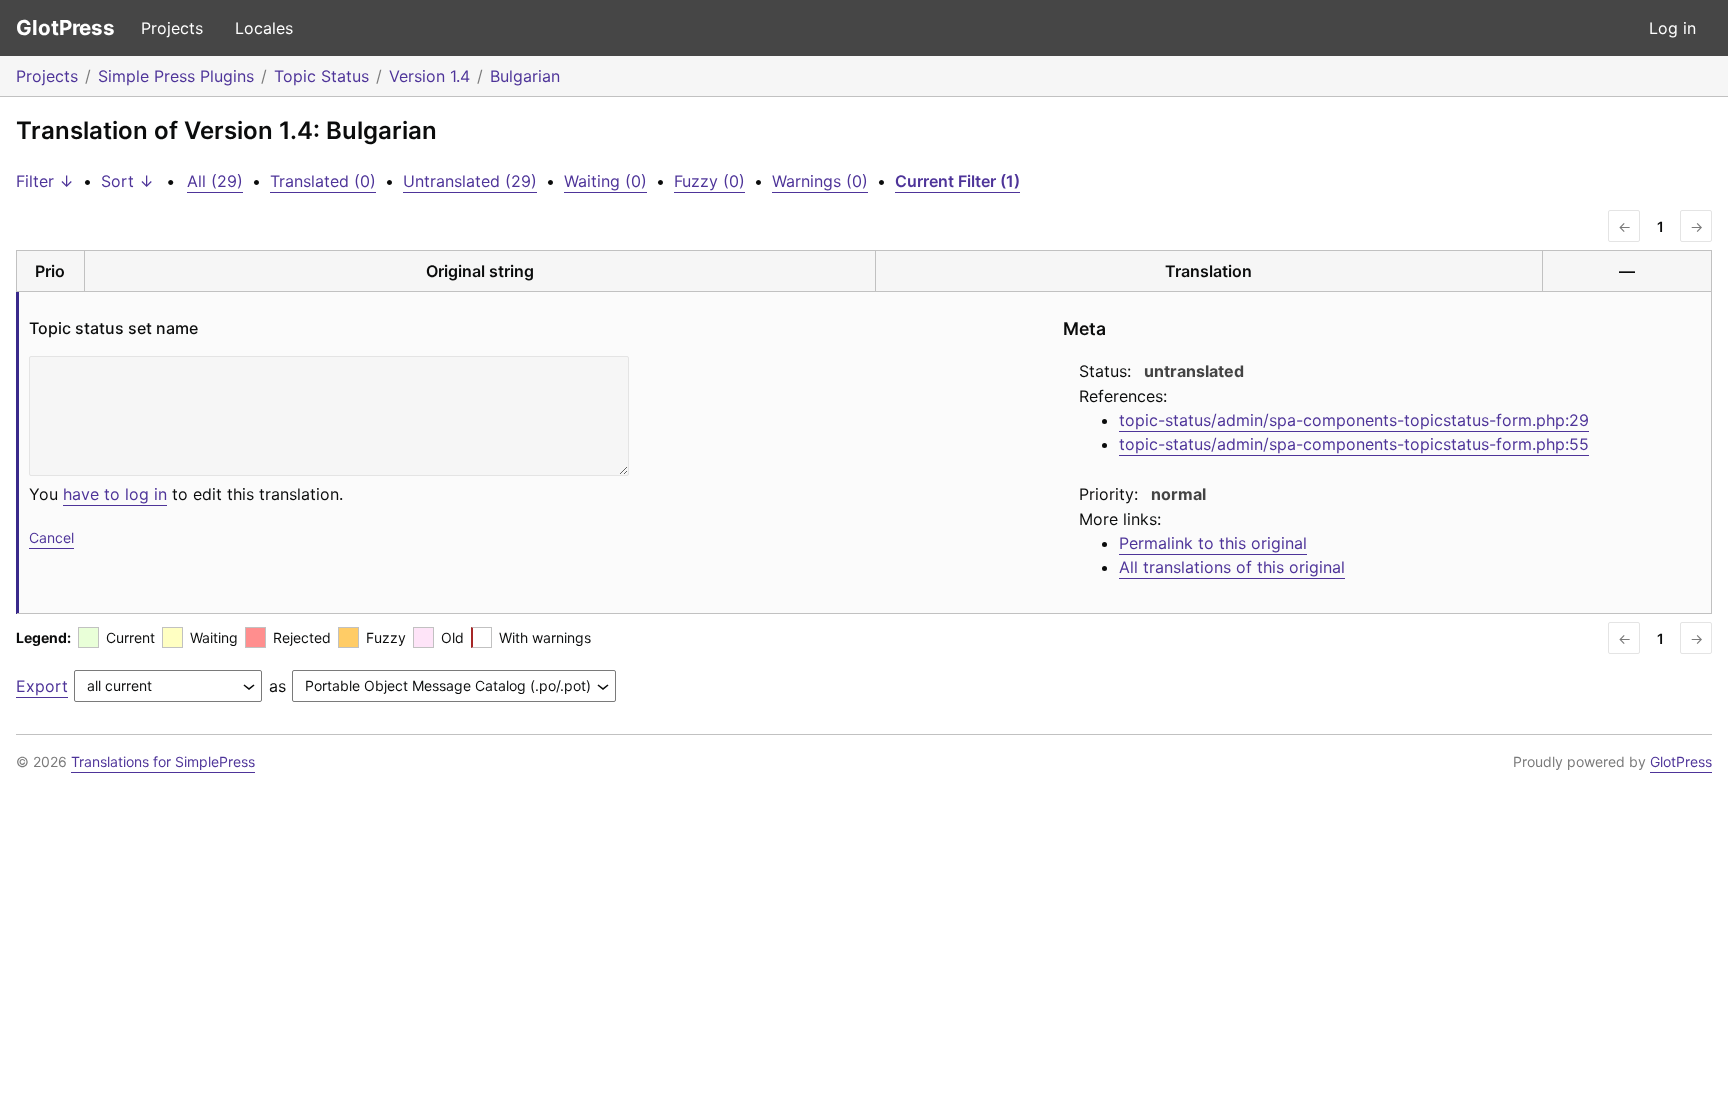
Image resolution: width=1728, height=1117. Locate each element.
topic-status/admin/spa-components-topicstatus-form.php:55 (1354, 444)
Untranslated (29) (470, 181)
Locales (264, 28)
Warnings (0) (820, 181)
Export (42, 686)
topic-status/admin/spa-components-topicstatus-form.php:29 (1354, 420)
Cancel (51, 537)
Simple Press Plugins (176, 76)
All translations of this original (1232, 567)
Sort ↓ (127, 181)
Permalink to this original (1213, 543)
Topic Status (321, 76)
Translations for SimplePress (163, 761)
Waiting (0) (605, 181)
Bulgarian (525, 76)
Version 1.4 (429, 76)
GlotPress (65, 27)
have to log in (115, 494)
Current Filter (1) (957, 181)
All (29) (215, 181)
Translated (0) (323, 181)
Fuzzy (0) (709, 181)
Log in (1672, 28)
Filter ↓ (45, 181)
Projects (172, 28)
